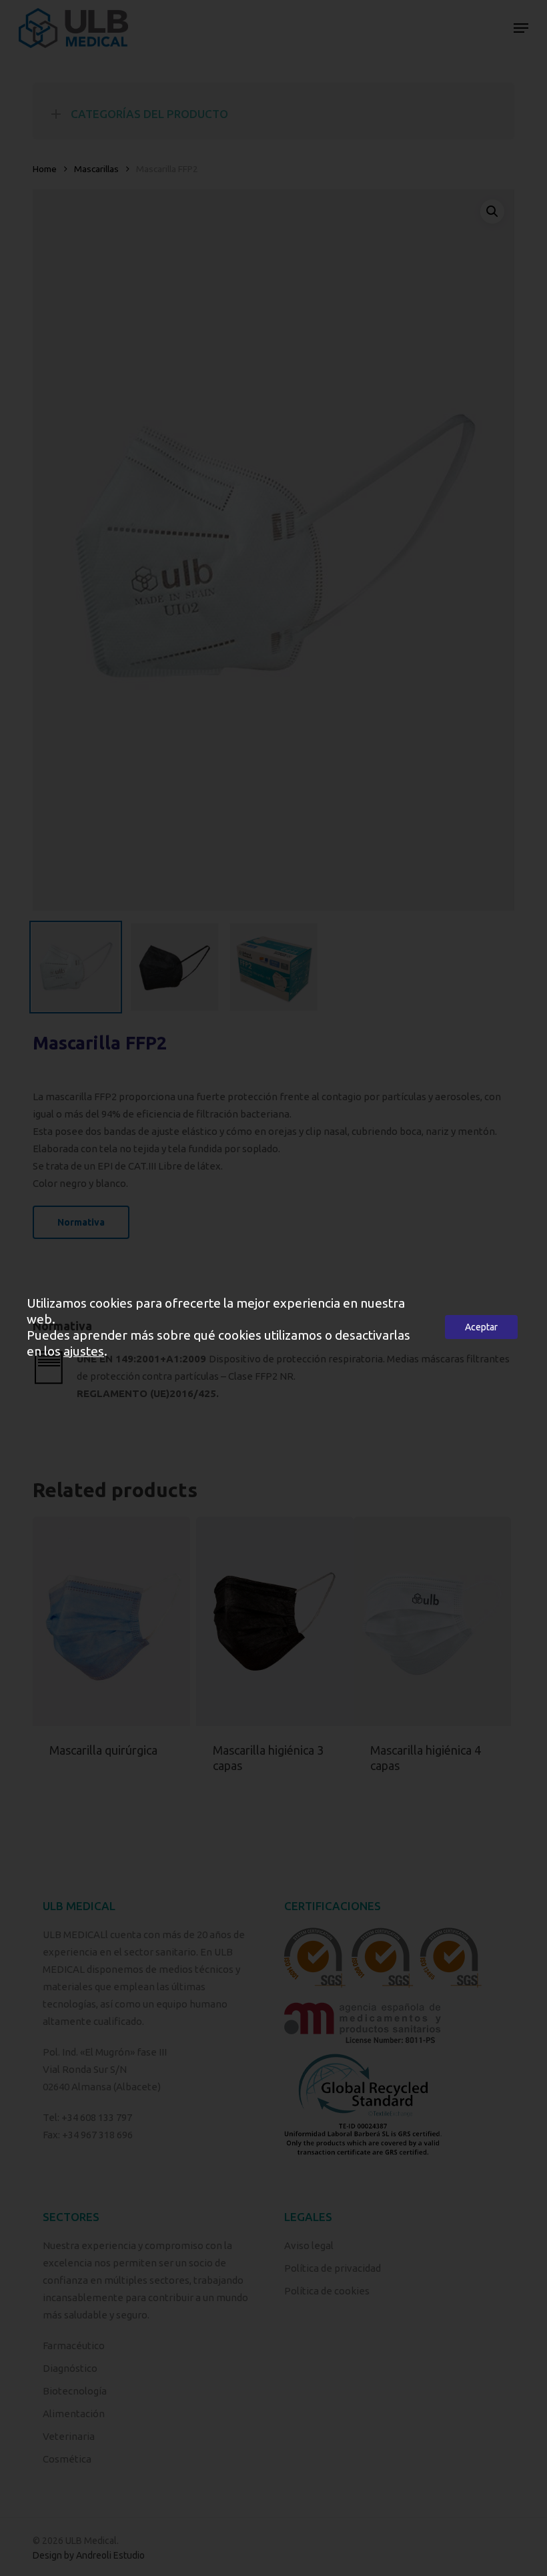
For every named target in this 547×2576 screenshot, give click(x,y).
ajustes (84, 1351)
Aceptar (481, 1327)
